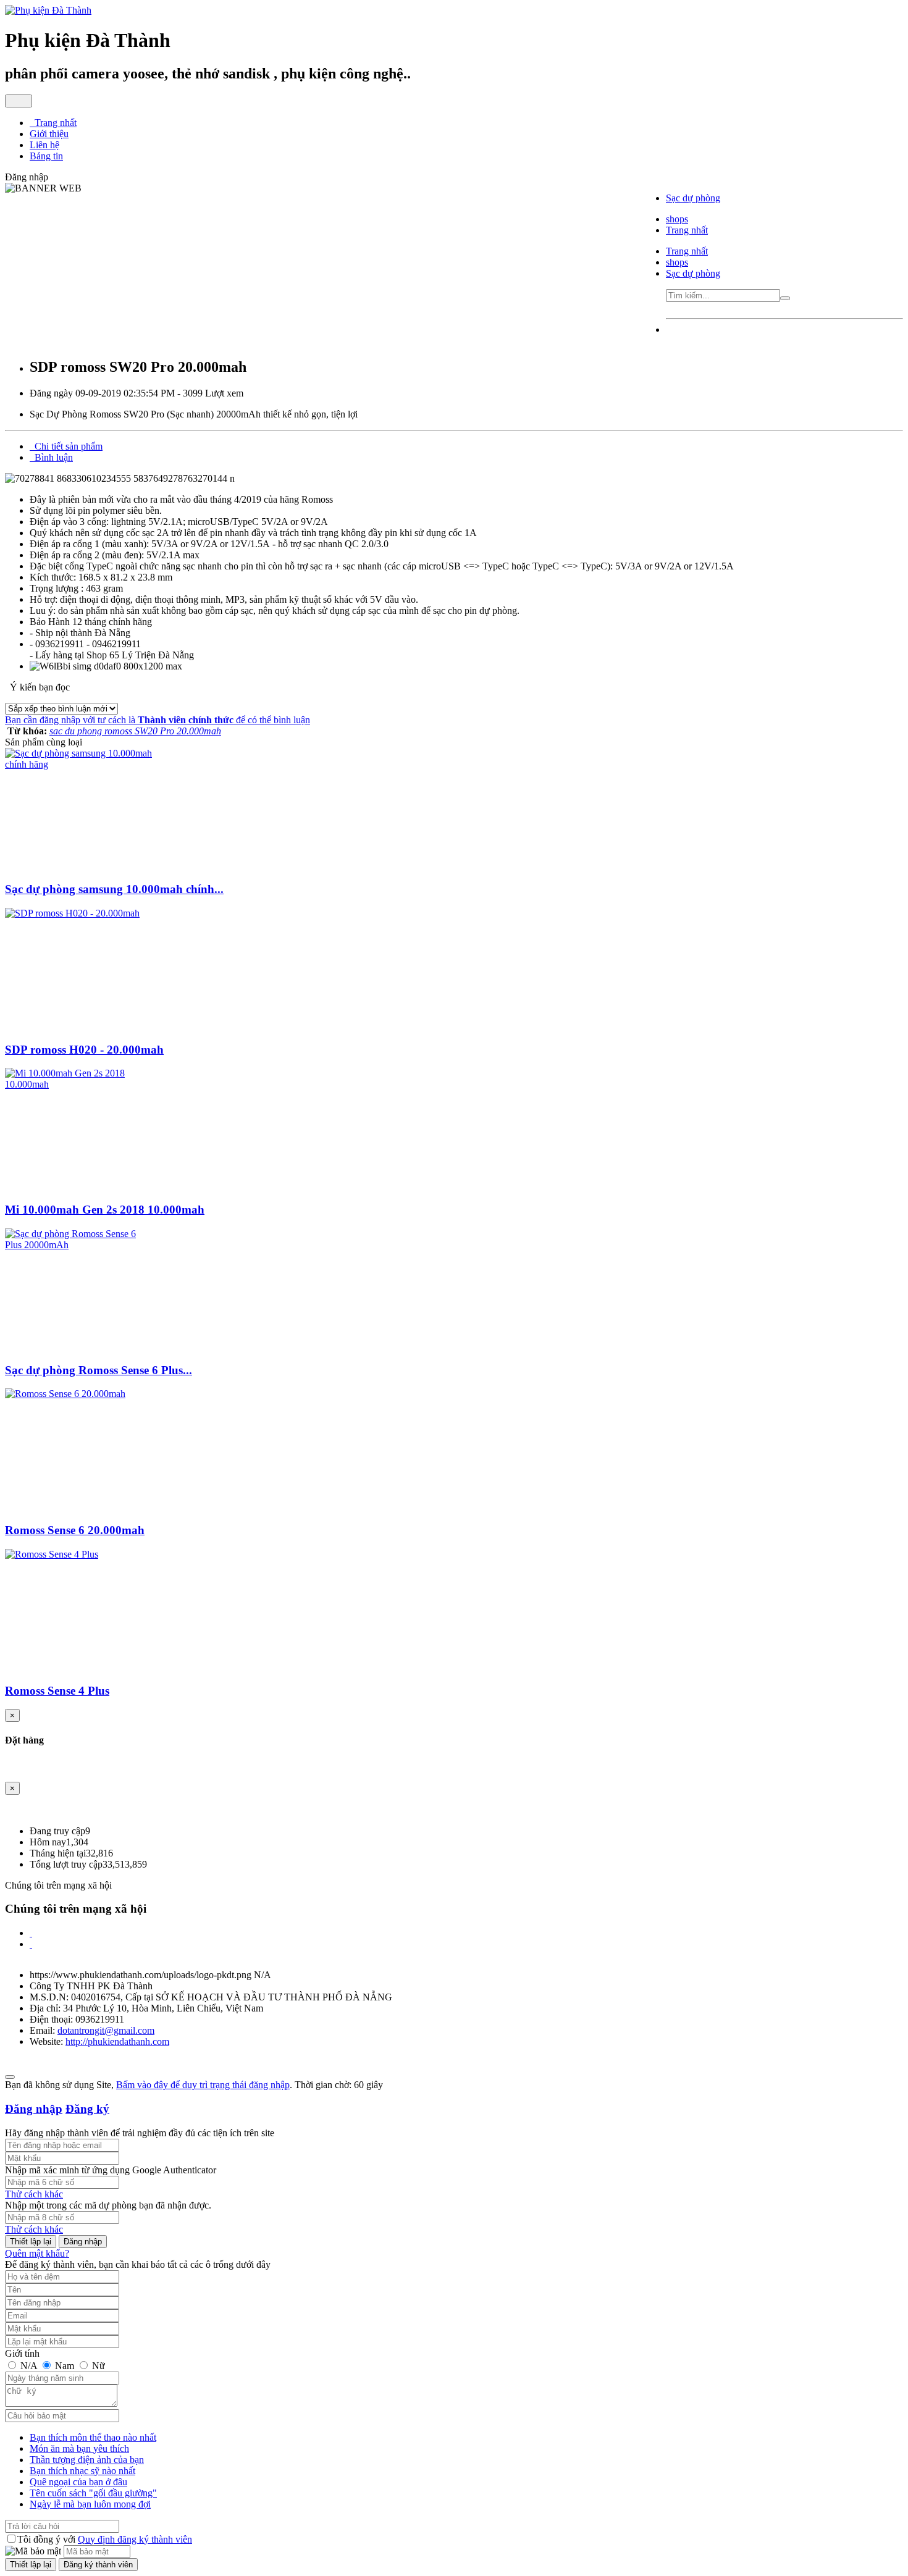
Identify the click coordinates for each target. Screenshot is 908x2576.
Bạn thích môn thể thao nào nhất (93, 2437)
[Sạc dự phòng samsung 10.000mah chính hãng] (79, 764)
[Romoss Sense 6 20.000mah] (65, 1394)
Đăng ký (87, 2109)
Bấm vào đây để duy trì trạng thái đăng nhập (203, 2085)
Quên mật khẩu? (37, 2253)
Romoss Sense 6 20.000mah (75, 1530)
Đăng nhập (34, 2109)
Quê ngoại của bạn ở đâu (78, 2482)
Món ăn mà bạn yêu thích (79, 2448)
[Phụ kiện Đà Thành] (48, 10)
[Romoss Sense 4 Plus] (52, 1554)
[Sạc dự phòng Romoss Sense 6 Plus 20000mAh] (79, 1245)
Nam (65, 2366)
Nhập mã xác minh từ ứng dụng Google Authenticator (111, 2170)
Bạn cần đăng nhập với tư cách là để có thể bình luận (158, 720)
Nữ (97, 2366)
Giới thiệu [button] (49, 134)
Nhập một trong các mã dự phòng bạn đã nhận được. (108, 2205)
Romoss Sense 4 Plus (57, 1691)
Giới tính (22, 2353)
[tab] (66, 446)
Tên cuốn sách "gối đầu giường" (93, 2493)
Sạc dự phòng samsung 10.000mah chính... (114, 889)
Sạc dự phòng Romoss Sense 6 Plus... (99, 1370)
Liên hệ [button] (44, 145)
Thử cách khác (34, 2194)
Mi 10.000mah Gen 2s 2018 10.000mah (105, 1210)
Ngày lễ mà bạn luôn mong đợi (90, 2504)
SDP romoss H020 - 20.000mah (84, 1050)
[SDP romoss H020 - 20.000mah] (72, 913)
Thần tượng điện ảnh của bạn (87, 2460)
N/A (29, 2366)
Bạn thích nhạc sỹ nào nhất (82, 2471)
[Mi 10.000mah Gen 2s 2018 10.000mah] (79, 1084)
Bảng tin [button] (46, 156)
